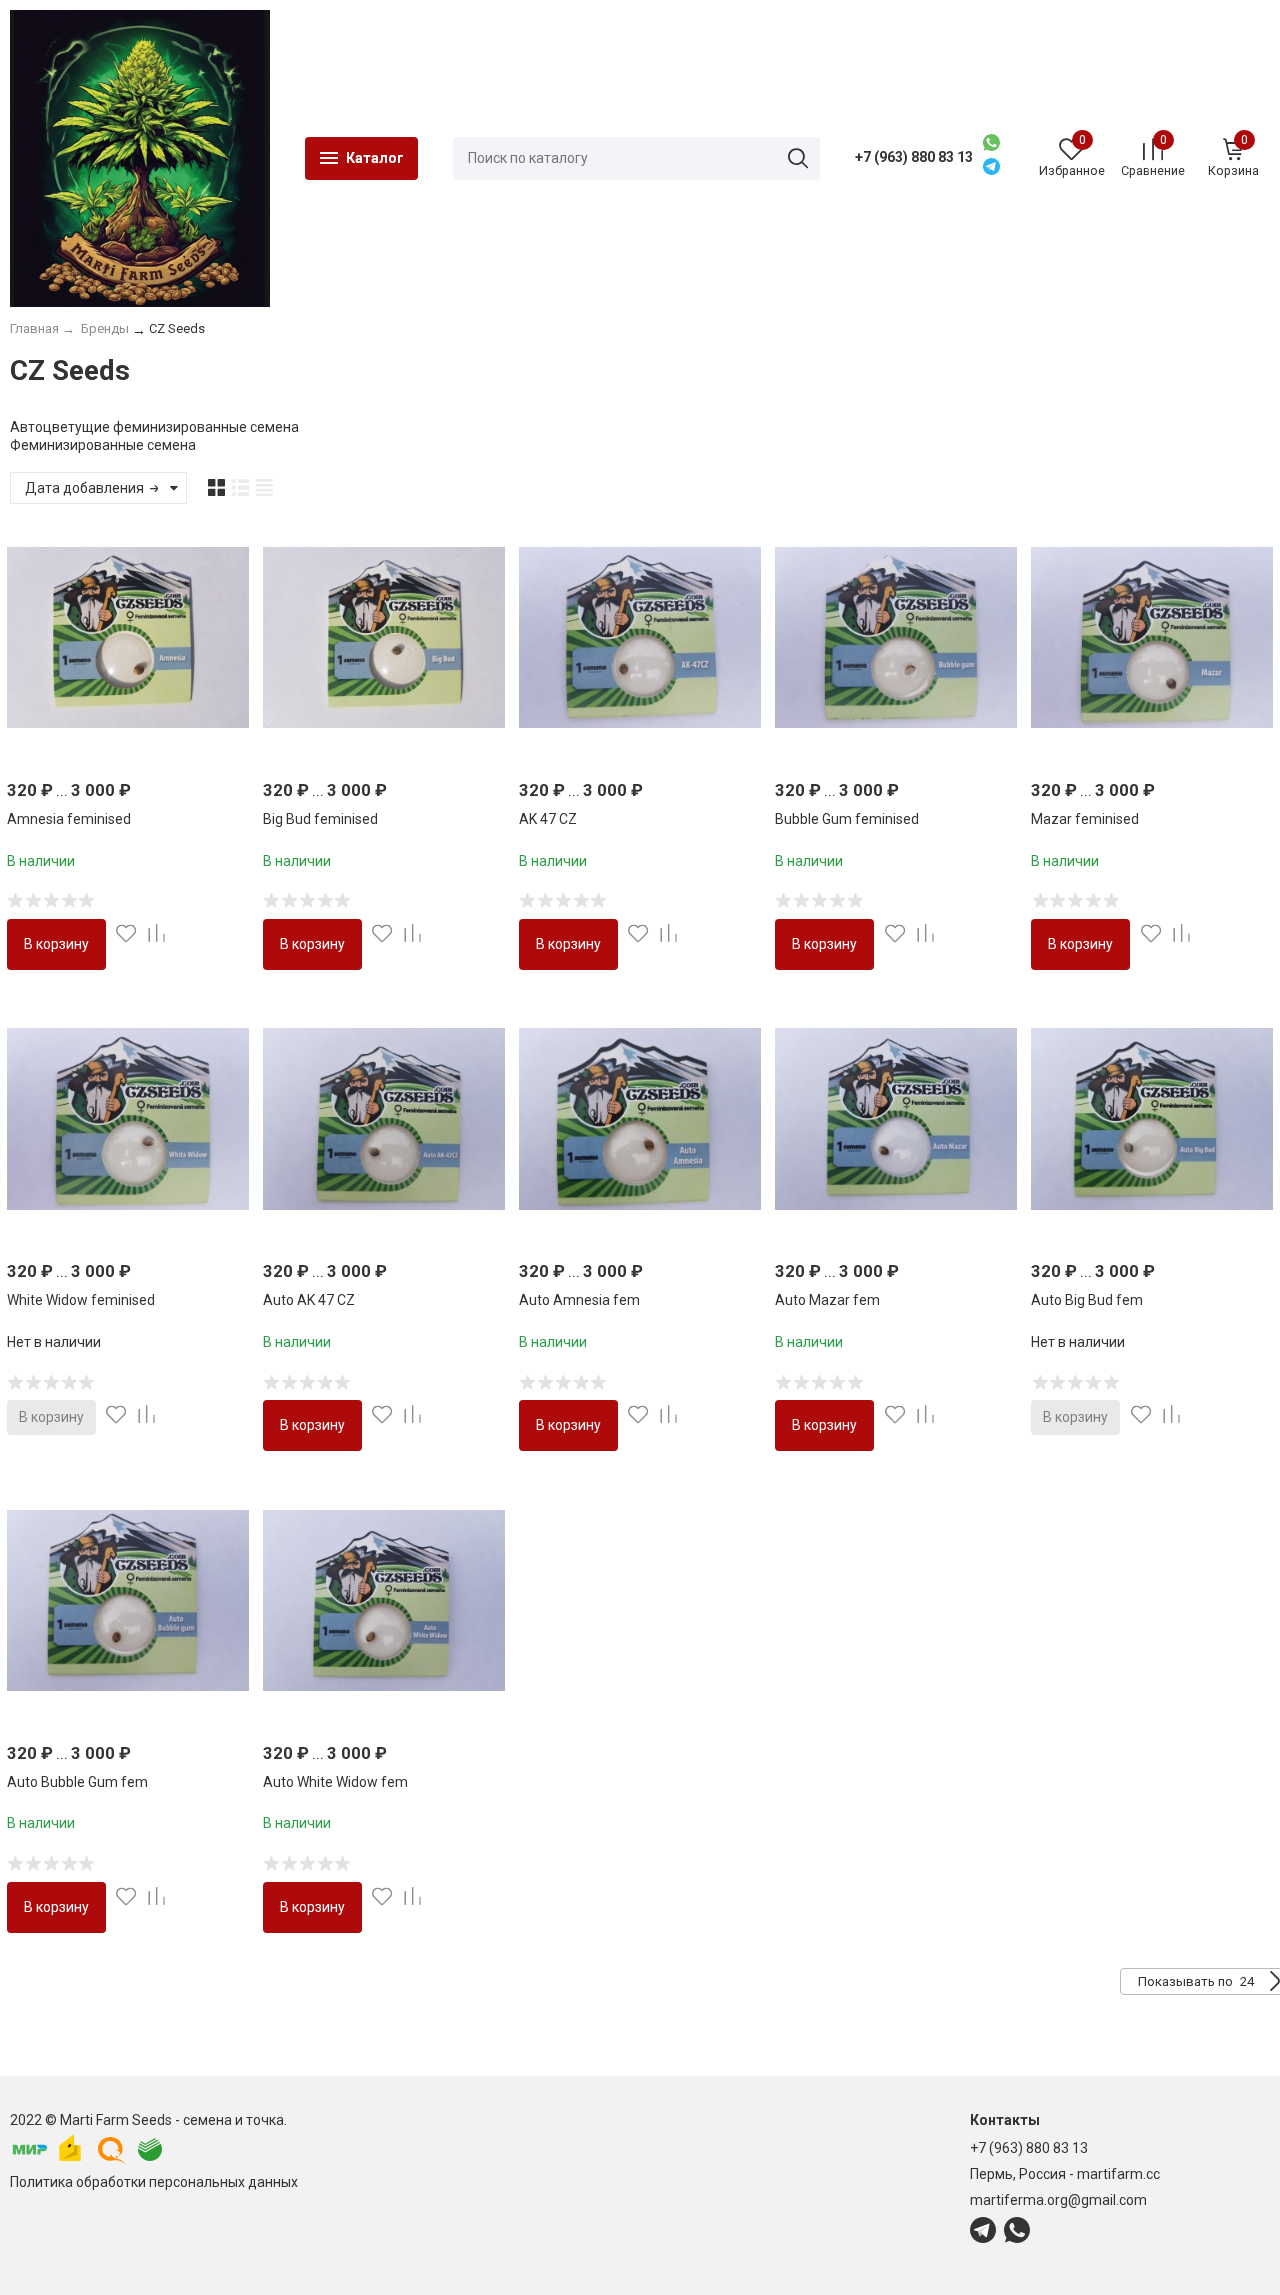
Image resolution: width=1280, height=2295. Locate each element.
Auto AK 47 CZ (309, 1300)
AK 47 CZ (548, 819)
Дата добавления (86, 488)
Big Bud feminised (320, 819)
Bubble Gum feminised (847, 819)
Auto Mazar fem (827, 1300)
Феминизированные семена (103, 445)
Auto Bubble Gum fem (77, 1782)
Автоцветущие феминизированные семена (154, 427)
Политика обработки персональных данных (154, 2182)
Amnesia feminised (69, 819)
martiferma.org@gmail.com (1058, 2200)
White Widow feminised (81, 1300)
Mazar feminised (1085, 819)
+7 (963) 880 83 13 (914, 157)
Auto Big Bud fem (1087, 1300)
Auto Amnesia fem (579, 1300)
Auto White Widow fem (335, 1782)
